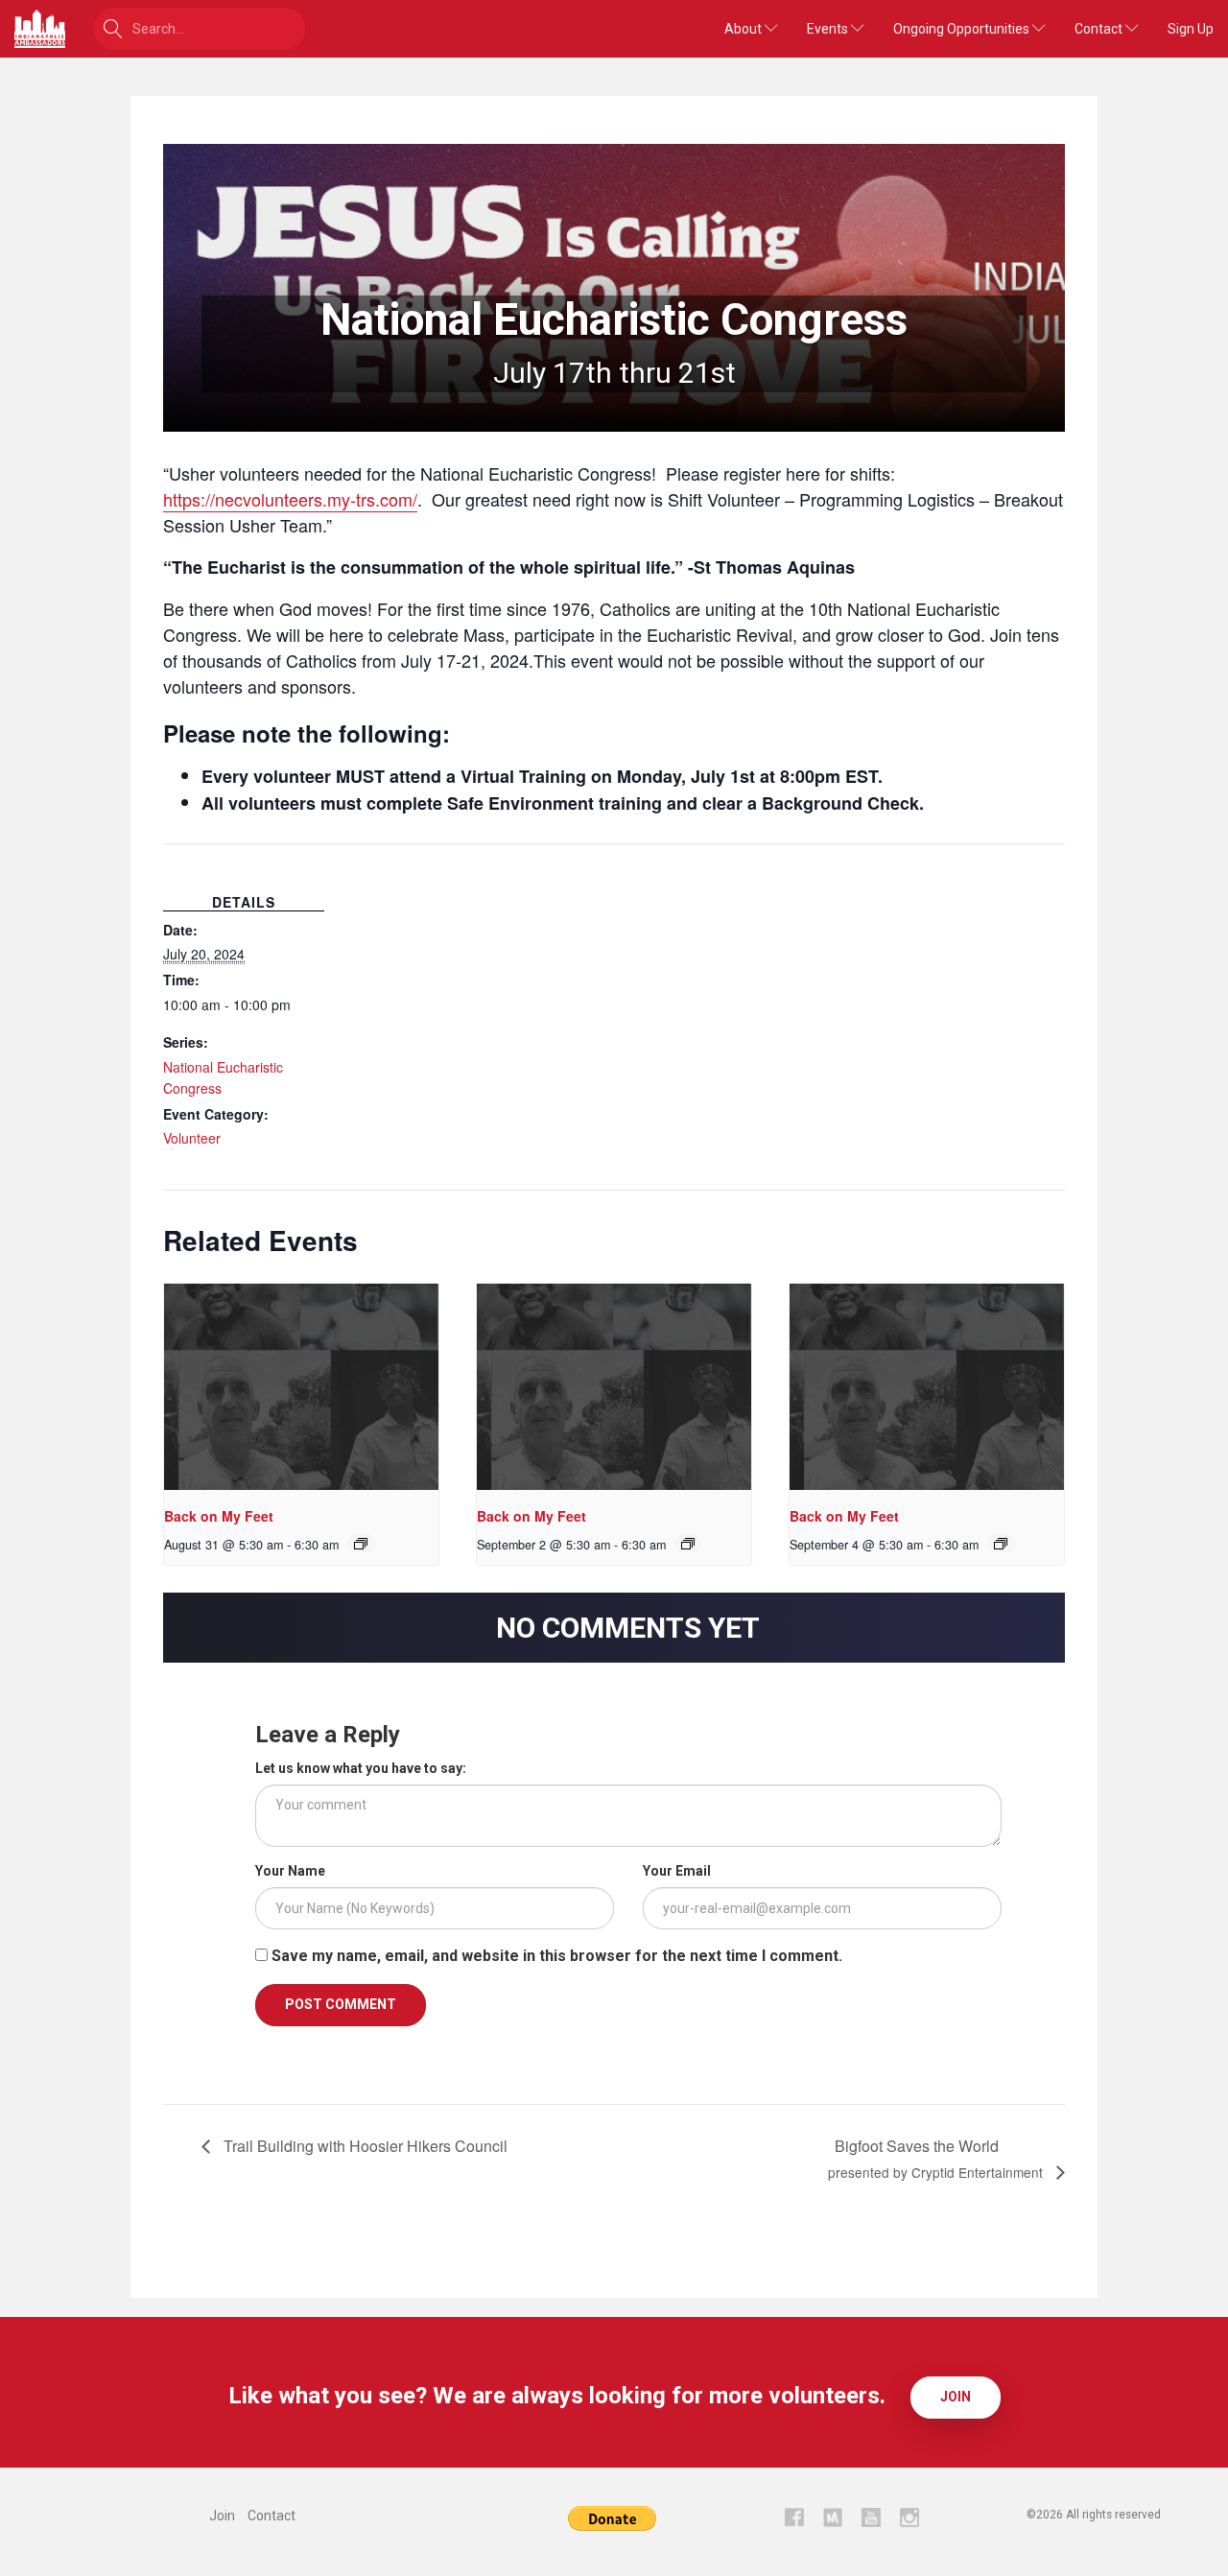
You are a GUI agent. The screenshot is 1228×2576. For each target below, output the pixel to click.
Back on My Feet (219, 1516)
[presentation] (301, 1387)
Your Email (677, 1871)
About (744, 29)
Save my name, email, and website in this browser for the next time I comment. (557, 1956)
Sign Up (1191, 29)
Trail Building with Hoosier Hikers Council (364, 2146)
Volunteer (192, 1138)
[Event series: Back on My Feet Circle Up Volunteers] (361, 1544)
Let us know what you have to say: (361, 1768)
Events (829, 29)
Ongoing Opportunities (963, 29)
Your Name (290, 1871)
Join (956, 2397)
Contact (1100, 29)
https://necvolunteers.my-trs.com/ (290, 499)
